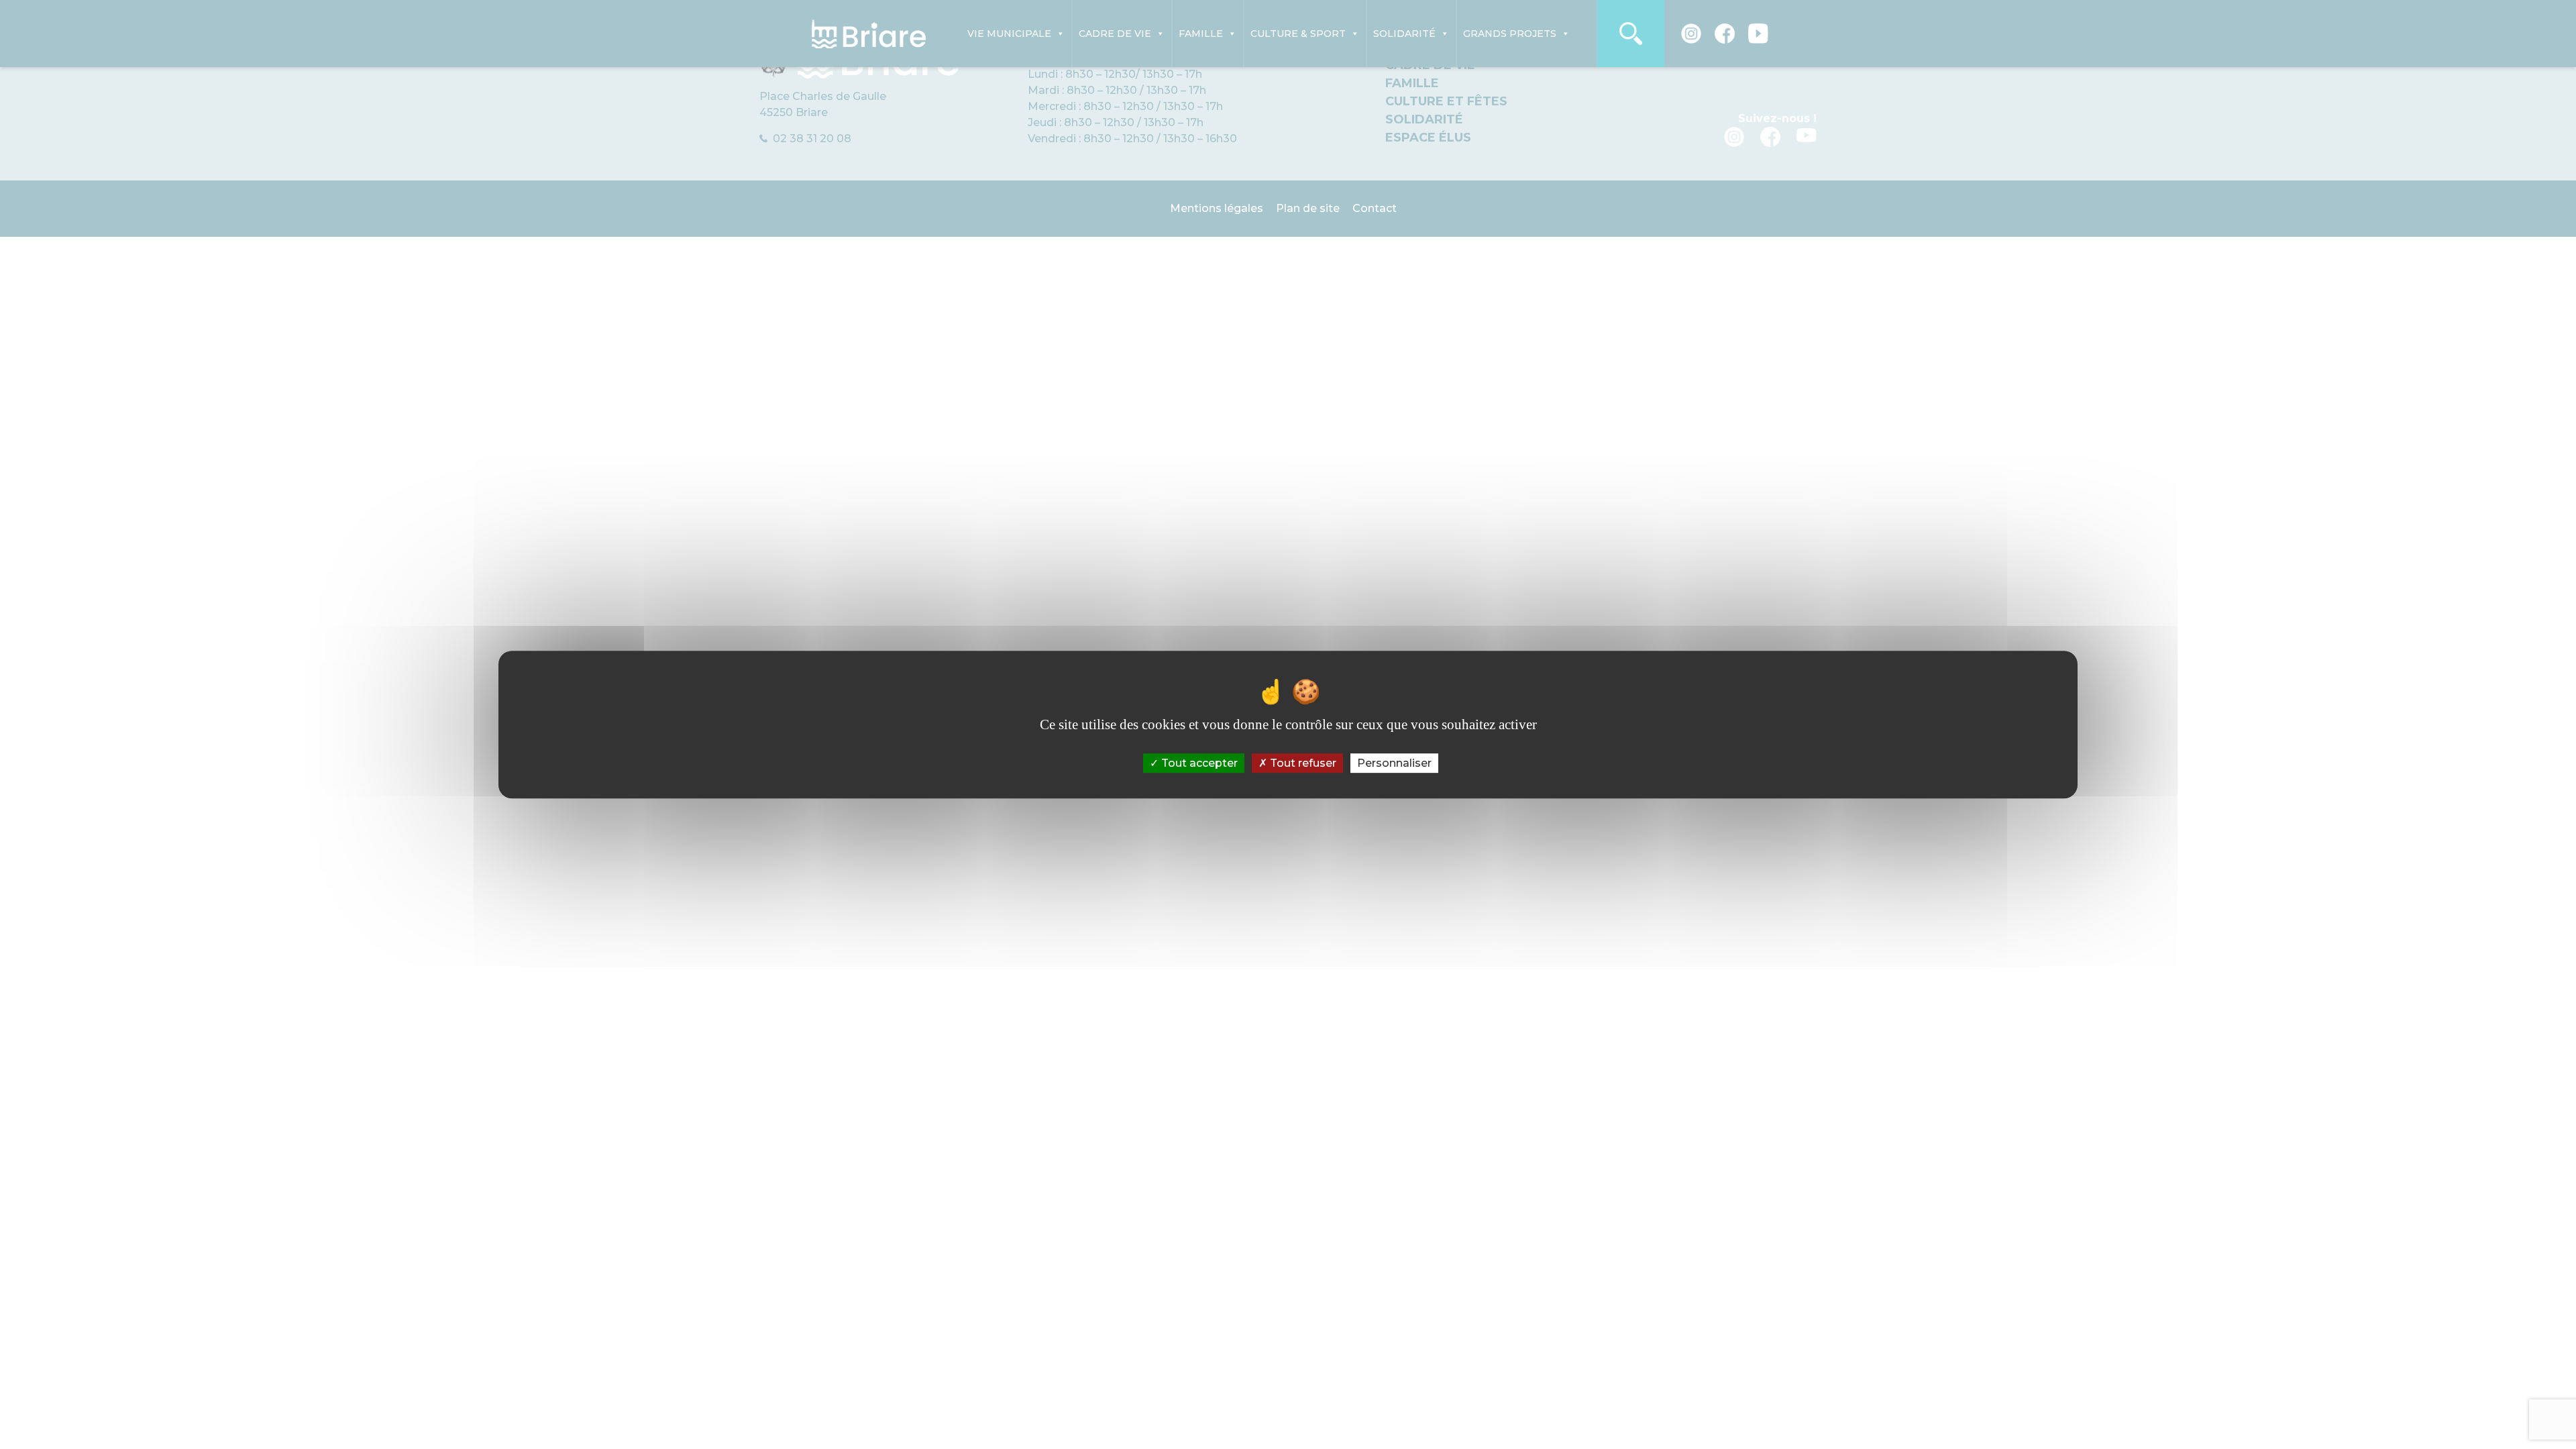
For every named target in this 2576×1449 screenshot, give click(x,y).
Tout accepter (1198, 763)
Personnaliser (1394, 763)
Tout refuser (1302, 763)
